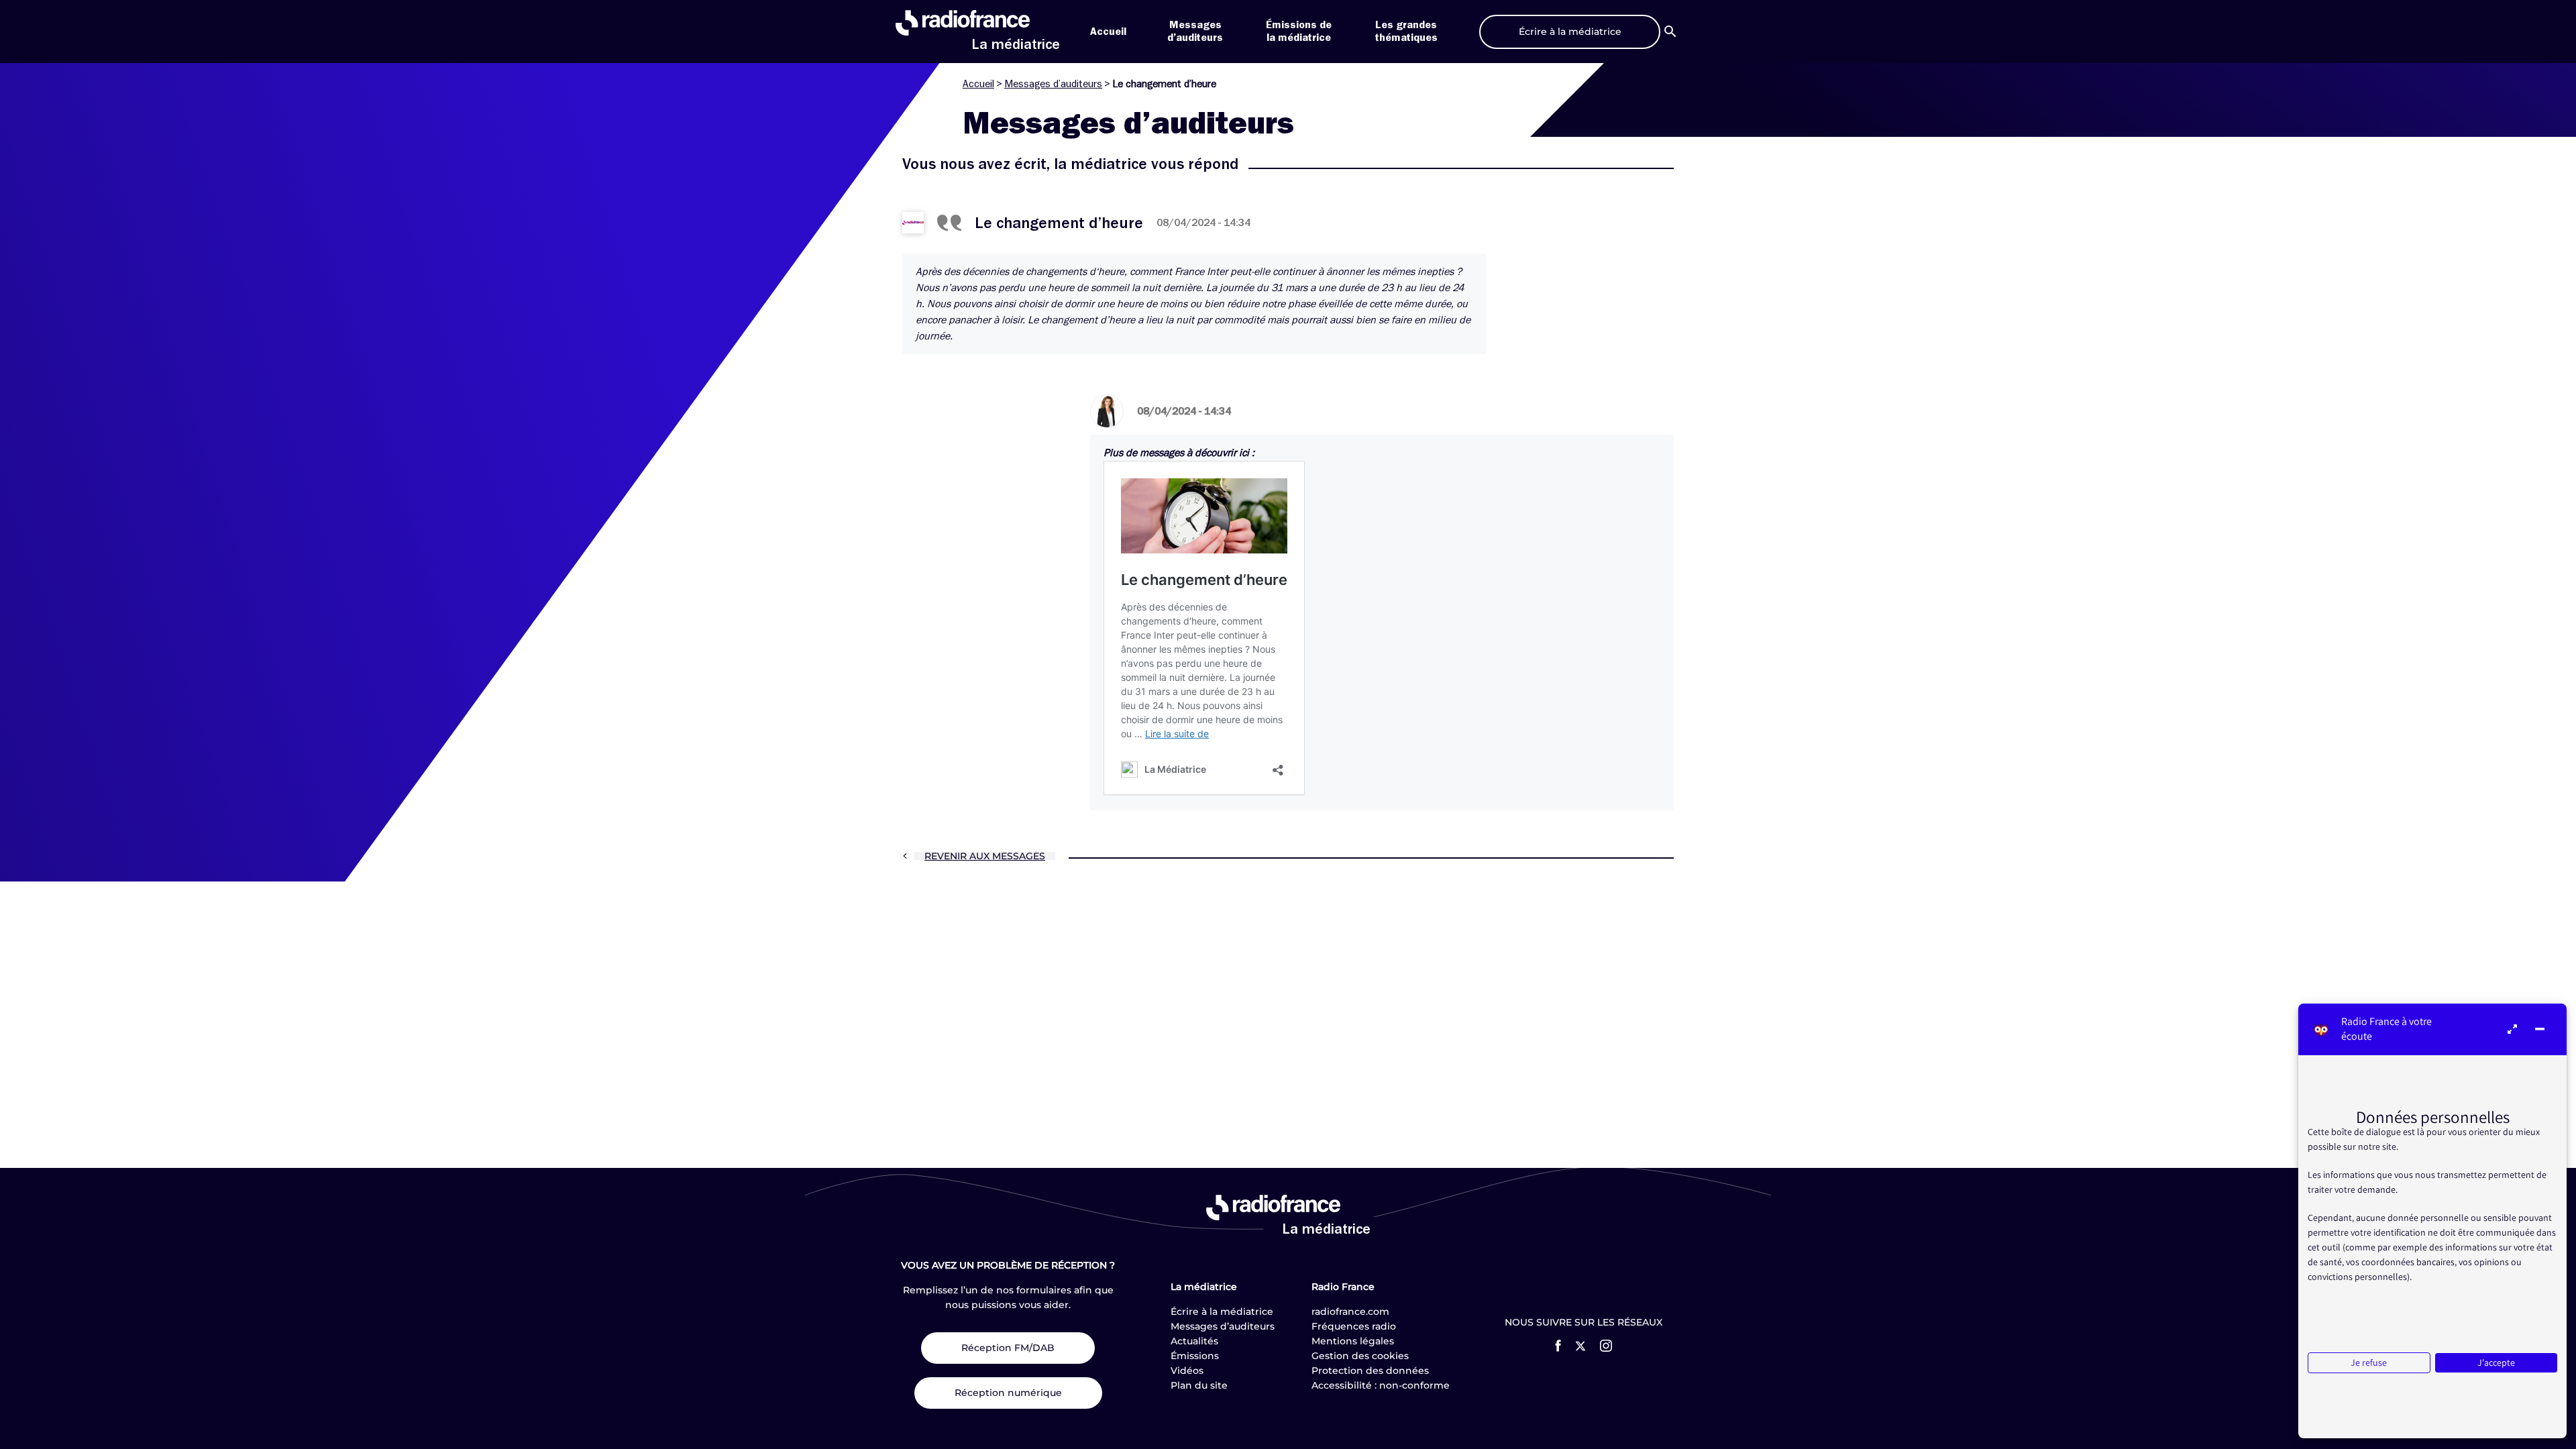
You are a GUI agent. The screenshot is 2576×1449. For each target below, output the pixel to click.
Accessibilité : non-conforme (1381, 1385)
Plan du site (1199, 1385)
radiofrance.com (1350, 1311)
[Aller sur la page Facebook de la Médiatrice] (1558, 1346)
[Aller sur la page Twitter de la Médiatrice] (1580, 1346)
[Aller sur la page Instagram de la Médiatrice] (1606, 1346)
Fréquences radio (1354, 1326)
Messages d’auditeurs (1053, 84)
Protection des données (1370, 1371)
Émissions (1195, 1356)
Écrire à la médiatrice (1222, 1311)
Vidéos (1187, 1371)
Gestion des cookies (1360, 1356)
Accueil (1108, 32)
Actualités (1194, 1341)
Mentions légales (1353, 1341)
